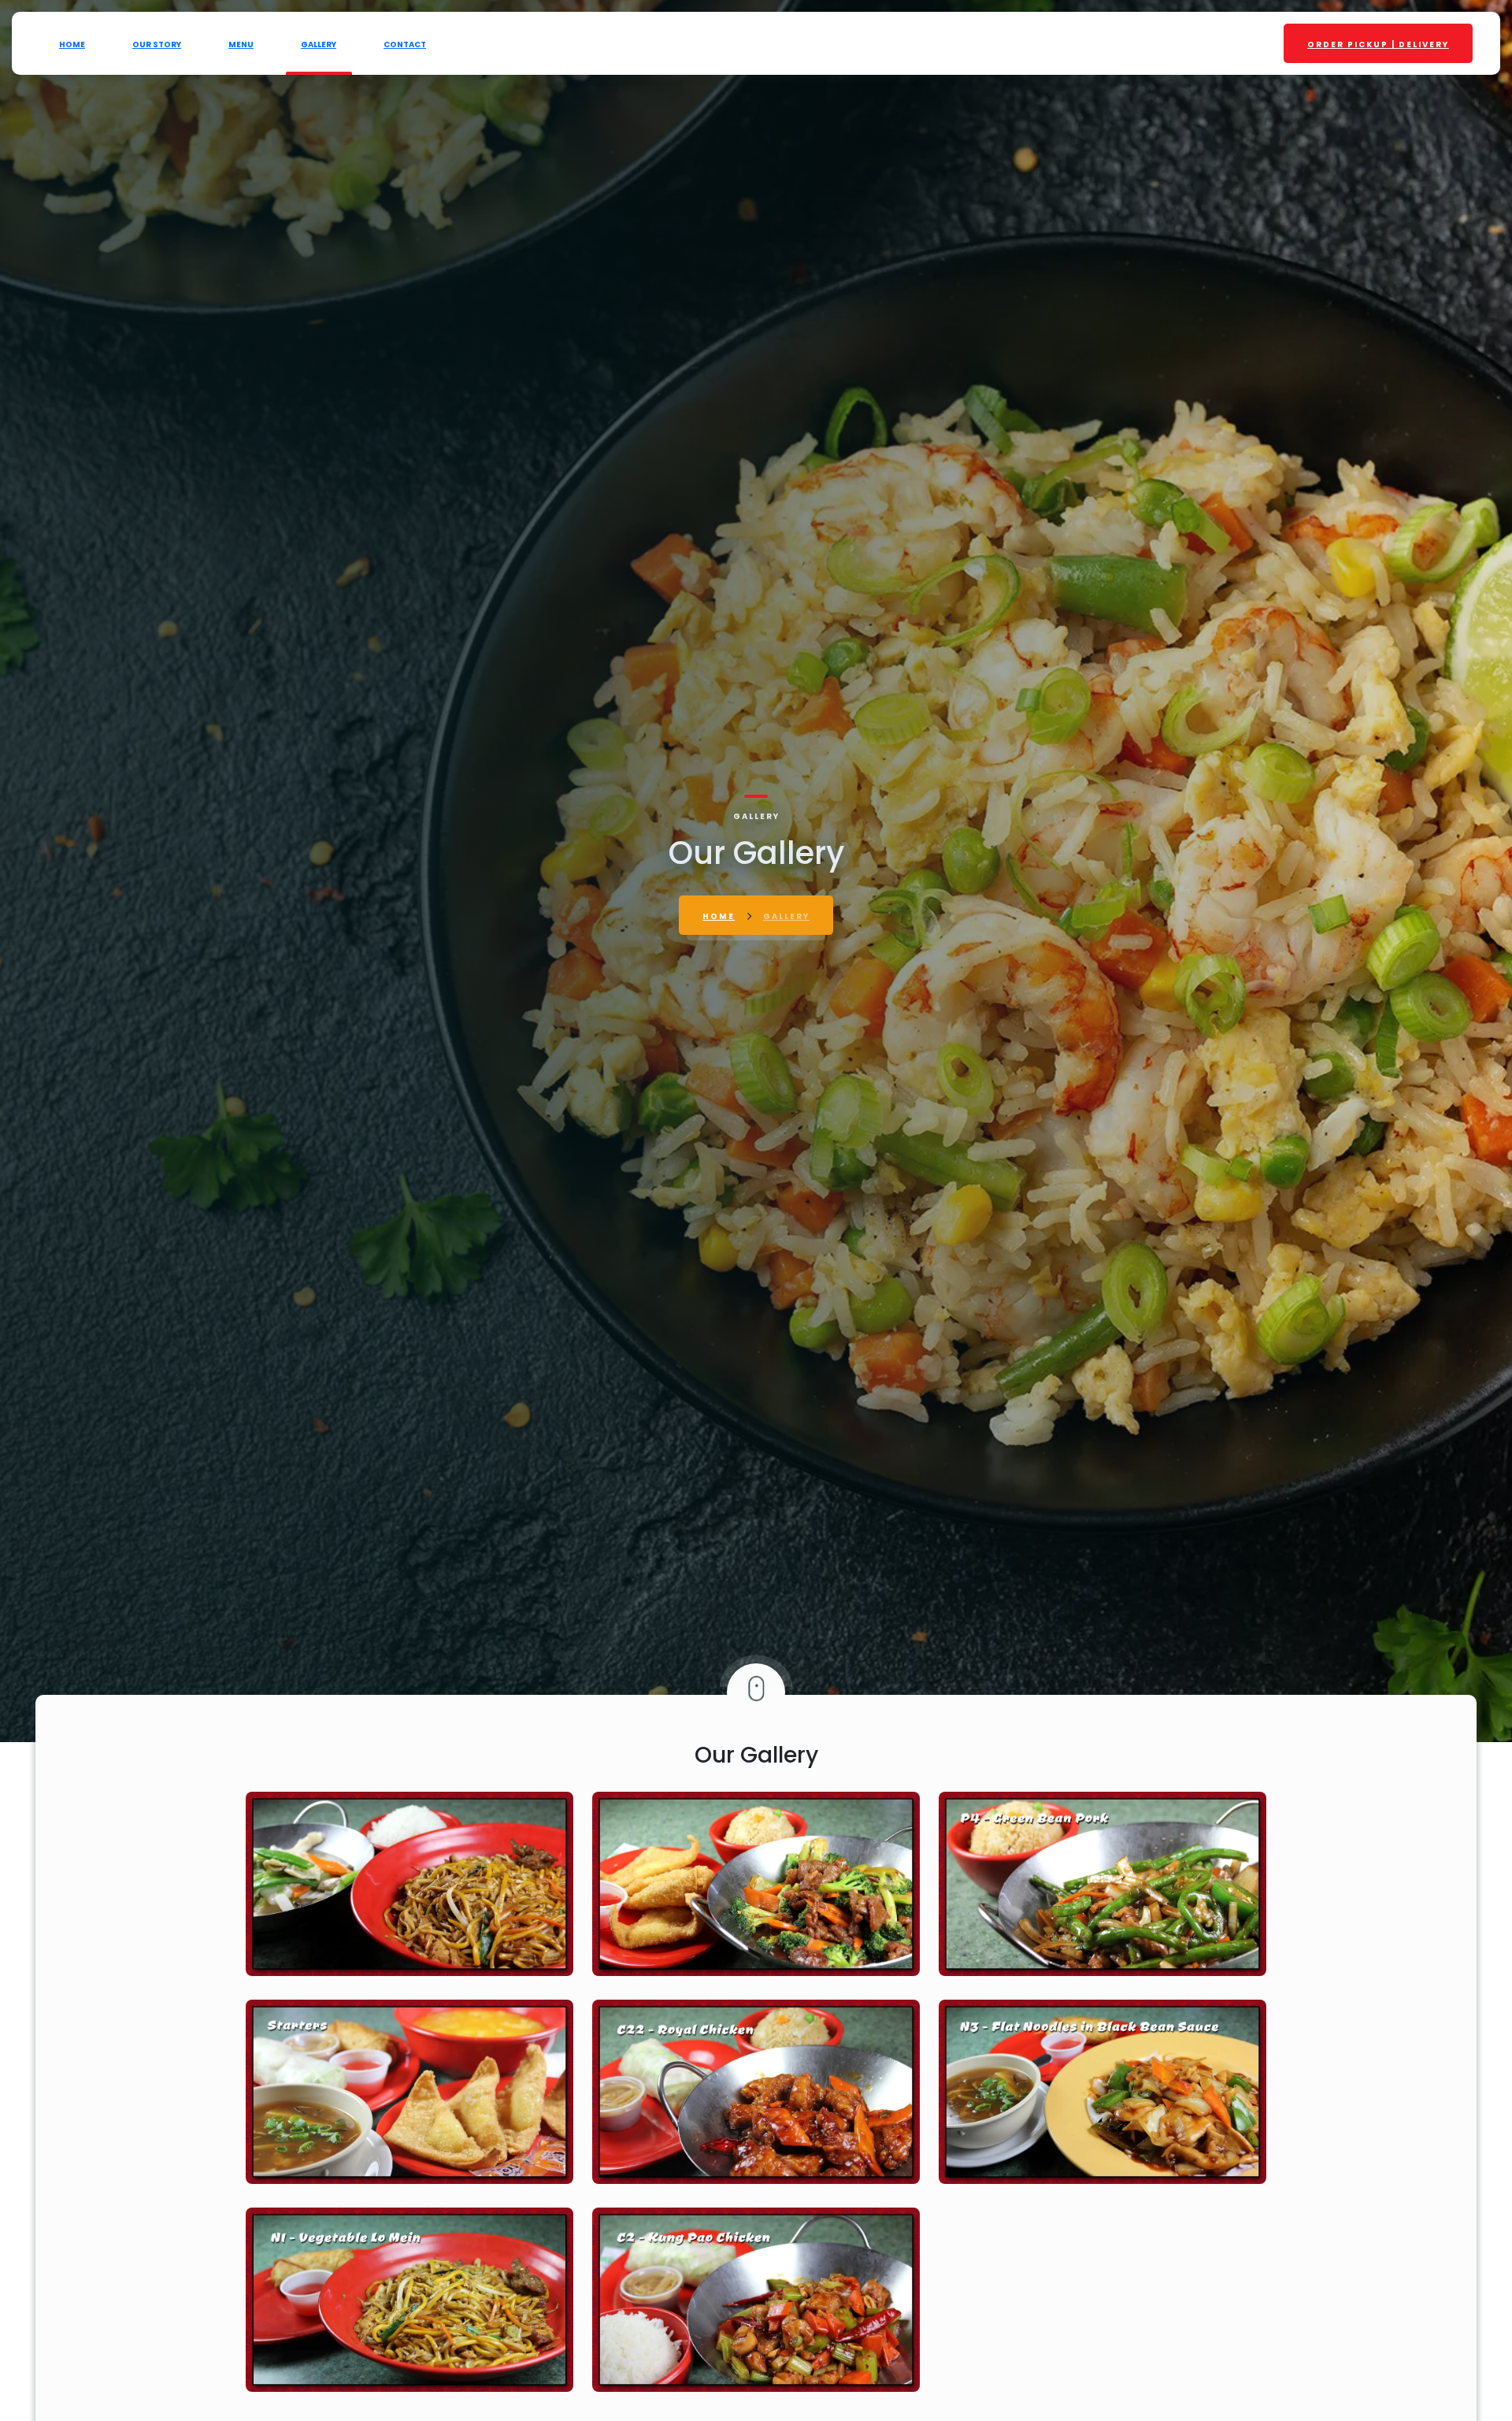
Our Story (157, 44)
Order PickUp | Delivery (1378, 44)
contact (405, 44)
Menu (241, 44)
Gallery (319, 44)
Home (72, 44)
